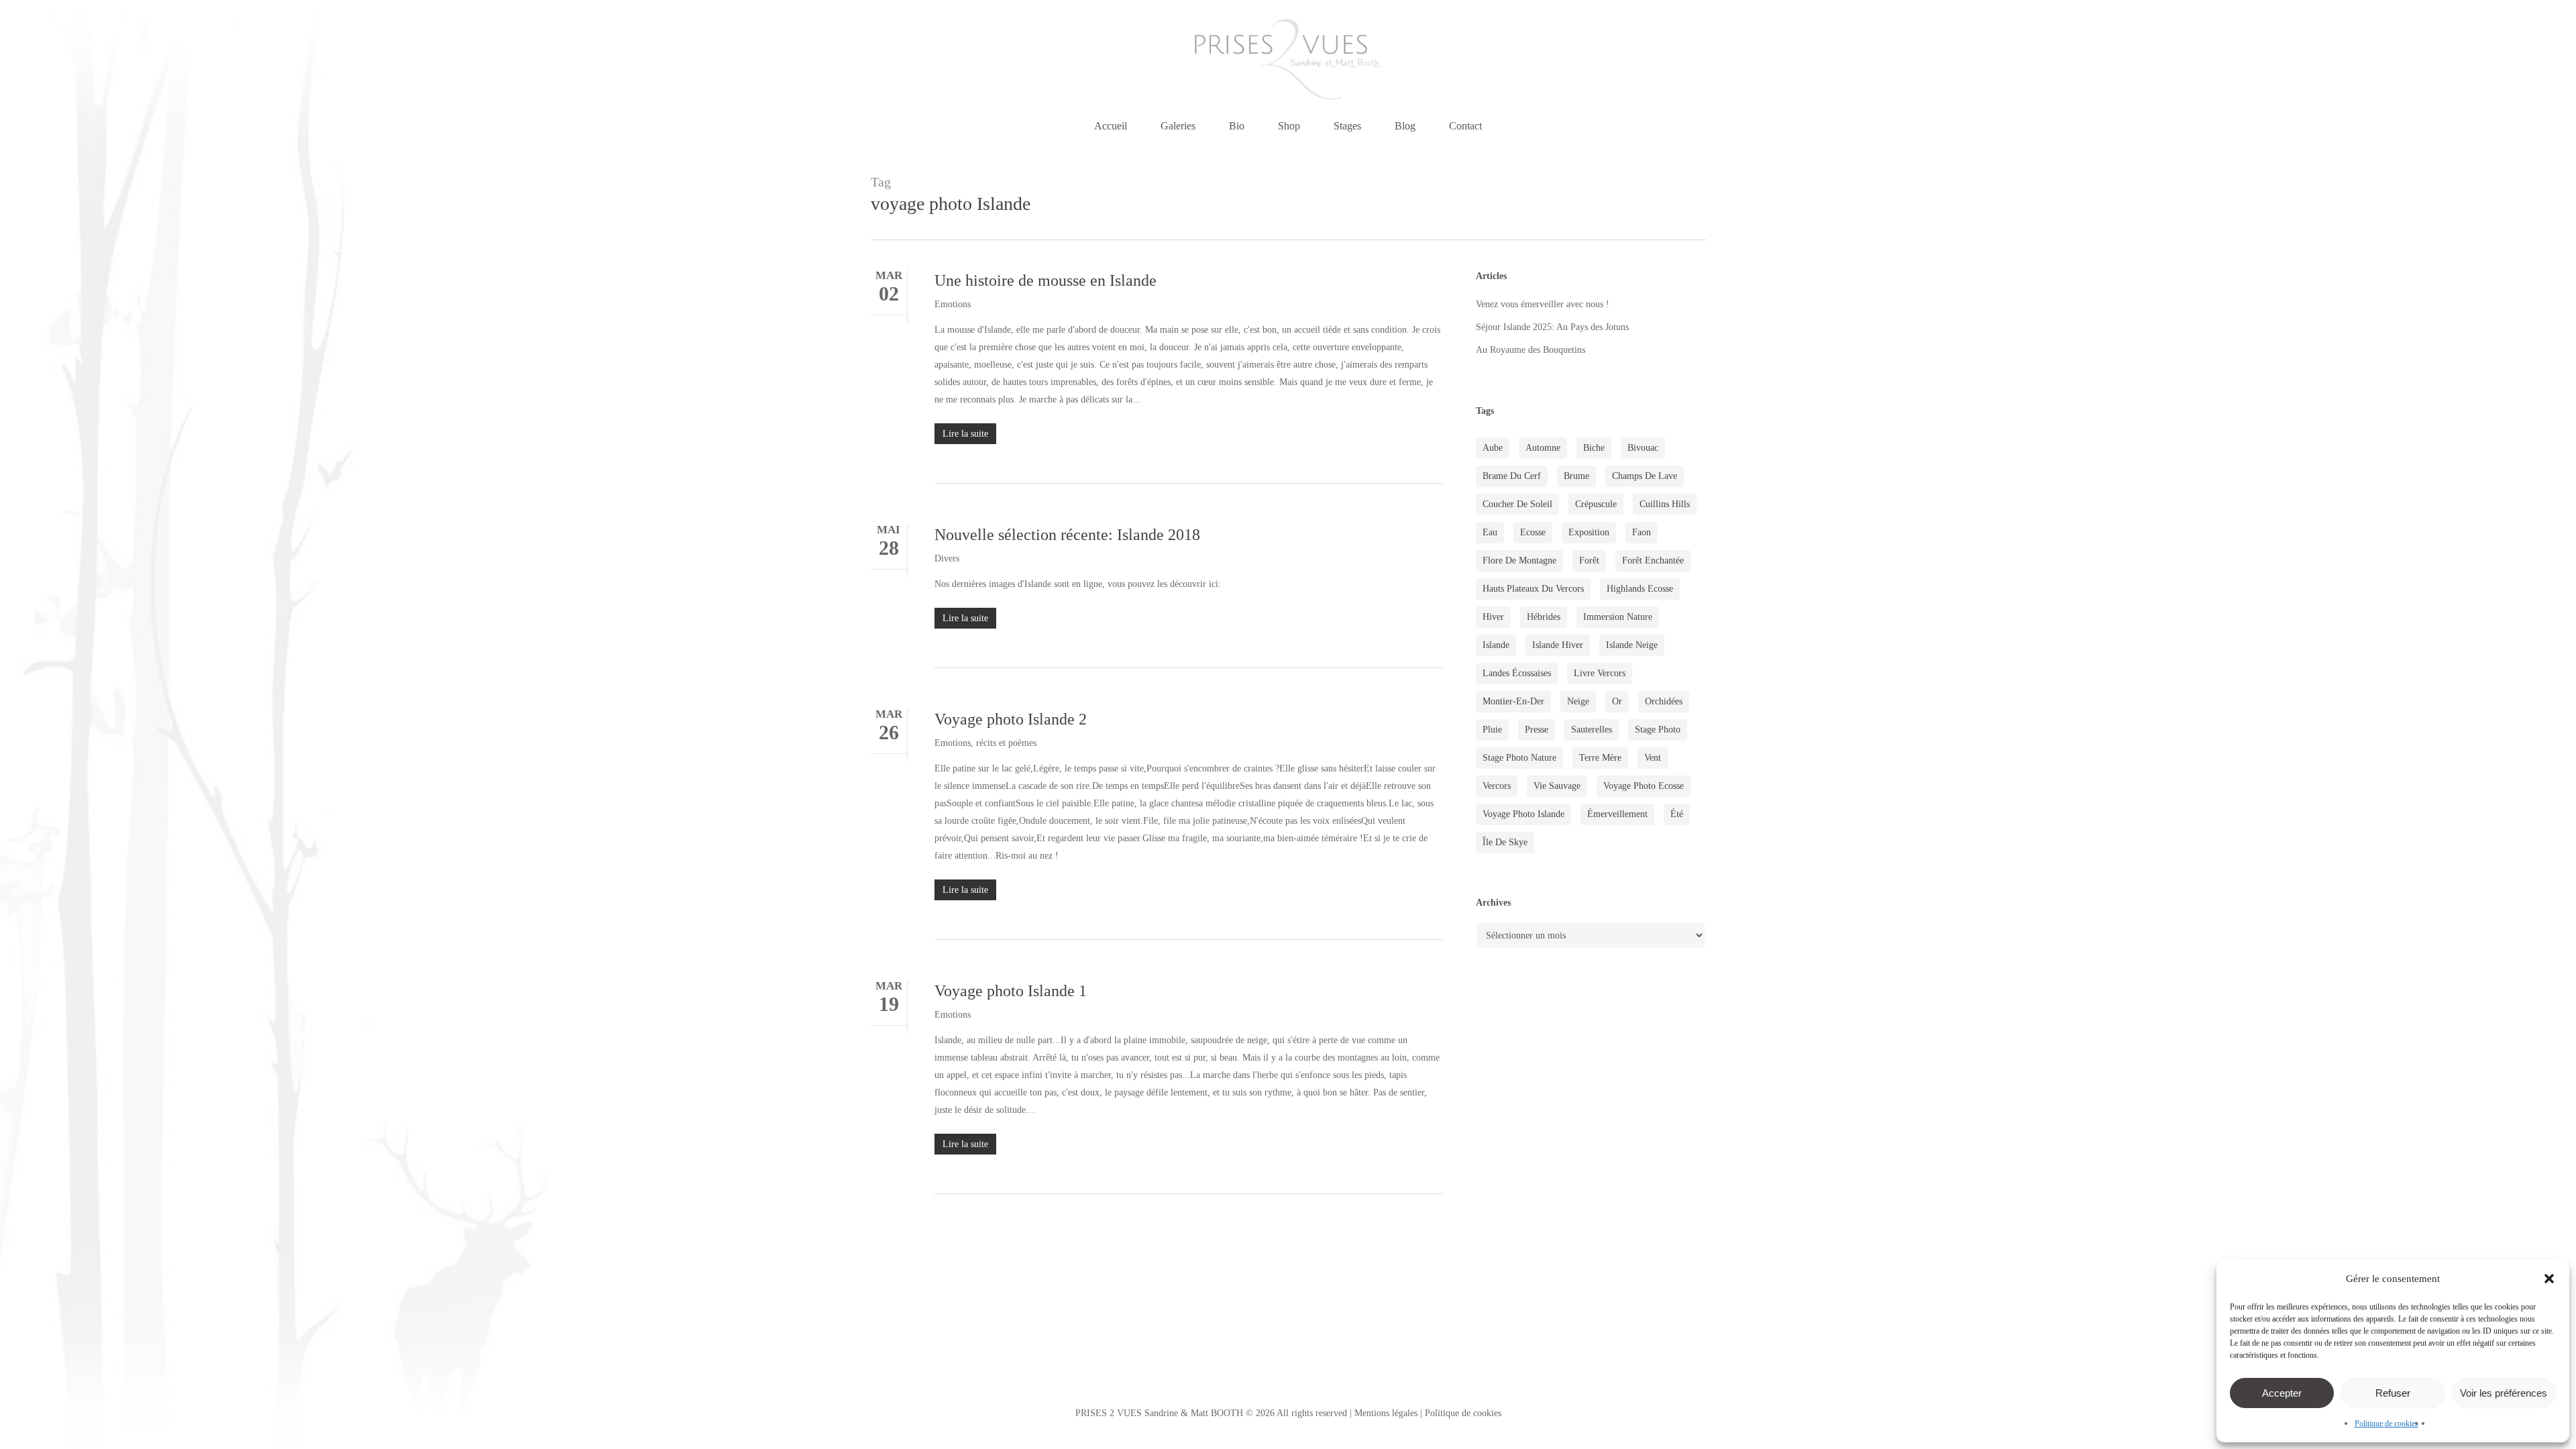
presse (1537, 730)
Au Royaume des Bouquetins (1531, 350)
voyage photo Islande (1523, 814)
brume (1576, 476)
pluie (1492, 730)
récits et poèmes (1006, 743)
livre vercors (1600, 673)
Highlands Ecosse (1640, 589)
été (1677, 814)
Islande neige (1632, 645)
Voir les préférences (2504, 1393)
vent (1653, 758)
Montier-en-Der (1513, 701)
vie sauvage (1557, 786)
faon (1642, 532)
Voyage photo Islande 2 (1011, 719)
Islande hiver (1558, 645)
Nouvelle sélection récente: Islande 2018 (1067, 535)
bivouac (1643, 448)
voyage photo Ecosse (1644, 786)
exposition (1589, 532)
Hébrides (1544, 617)
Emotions (953, 304)
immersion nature (1618, 617)
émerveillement (1617, 814)
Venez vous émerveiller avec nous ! (1543, 304)
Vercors (1497, 786)
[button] (2549, 1279)
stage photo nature (1519, 758)
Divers (947, 558)
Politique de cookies (2386, 1424)
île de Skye (1505, 842)
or (1617, 701)
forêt (1589, 560)
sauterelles (1592, 730)
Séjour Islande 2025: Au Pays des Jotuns (1552, 327)
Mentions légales (1386, 1413)
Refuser (2393, 1393)
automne (1543, 448)
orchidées (1664, 701)
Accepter (2282, 1393)
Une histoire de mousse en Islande (1045, 280)
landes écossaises (1517, 673)
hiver (1493, 617)
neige (1578, 701)
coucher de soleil (1517, 504)
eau (1490, 532)
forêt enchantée (1653, 560)
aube (1493, 448)
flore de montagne (1519, 560)
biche (1594, 448)
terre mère (1600, 758)
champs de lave (1645, 476)
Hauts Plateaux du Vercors (1533, 589)
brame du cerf (1512, 476)
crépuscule (1596, 504)
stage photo (1658, 730)
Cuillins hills (1665, 504)
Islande (1496, 645)
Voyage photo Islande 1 (1011, 991)
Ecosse (1533, 532)
